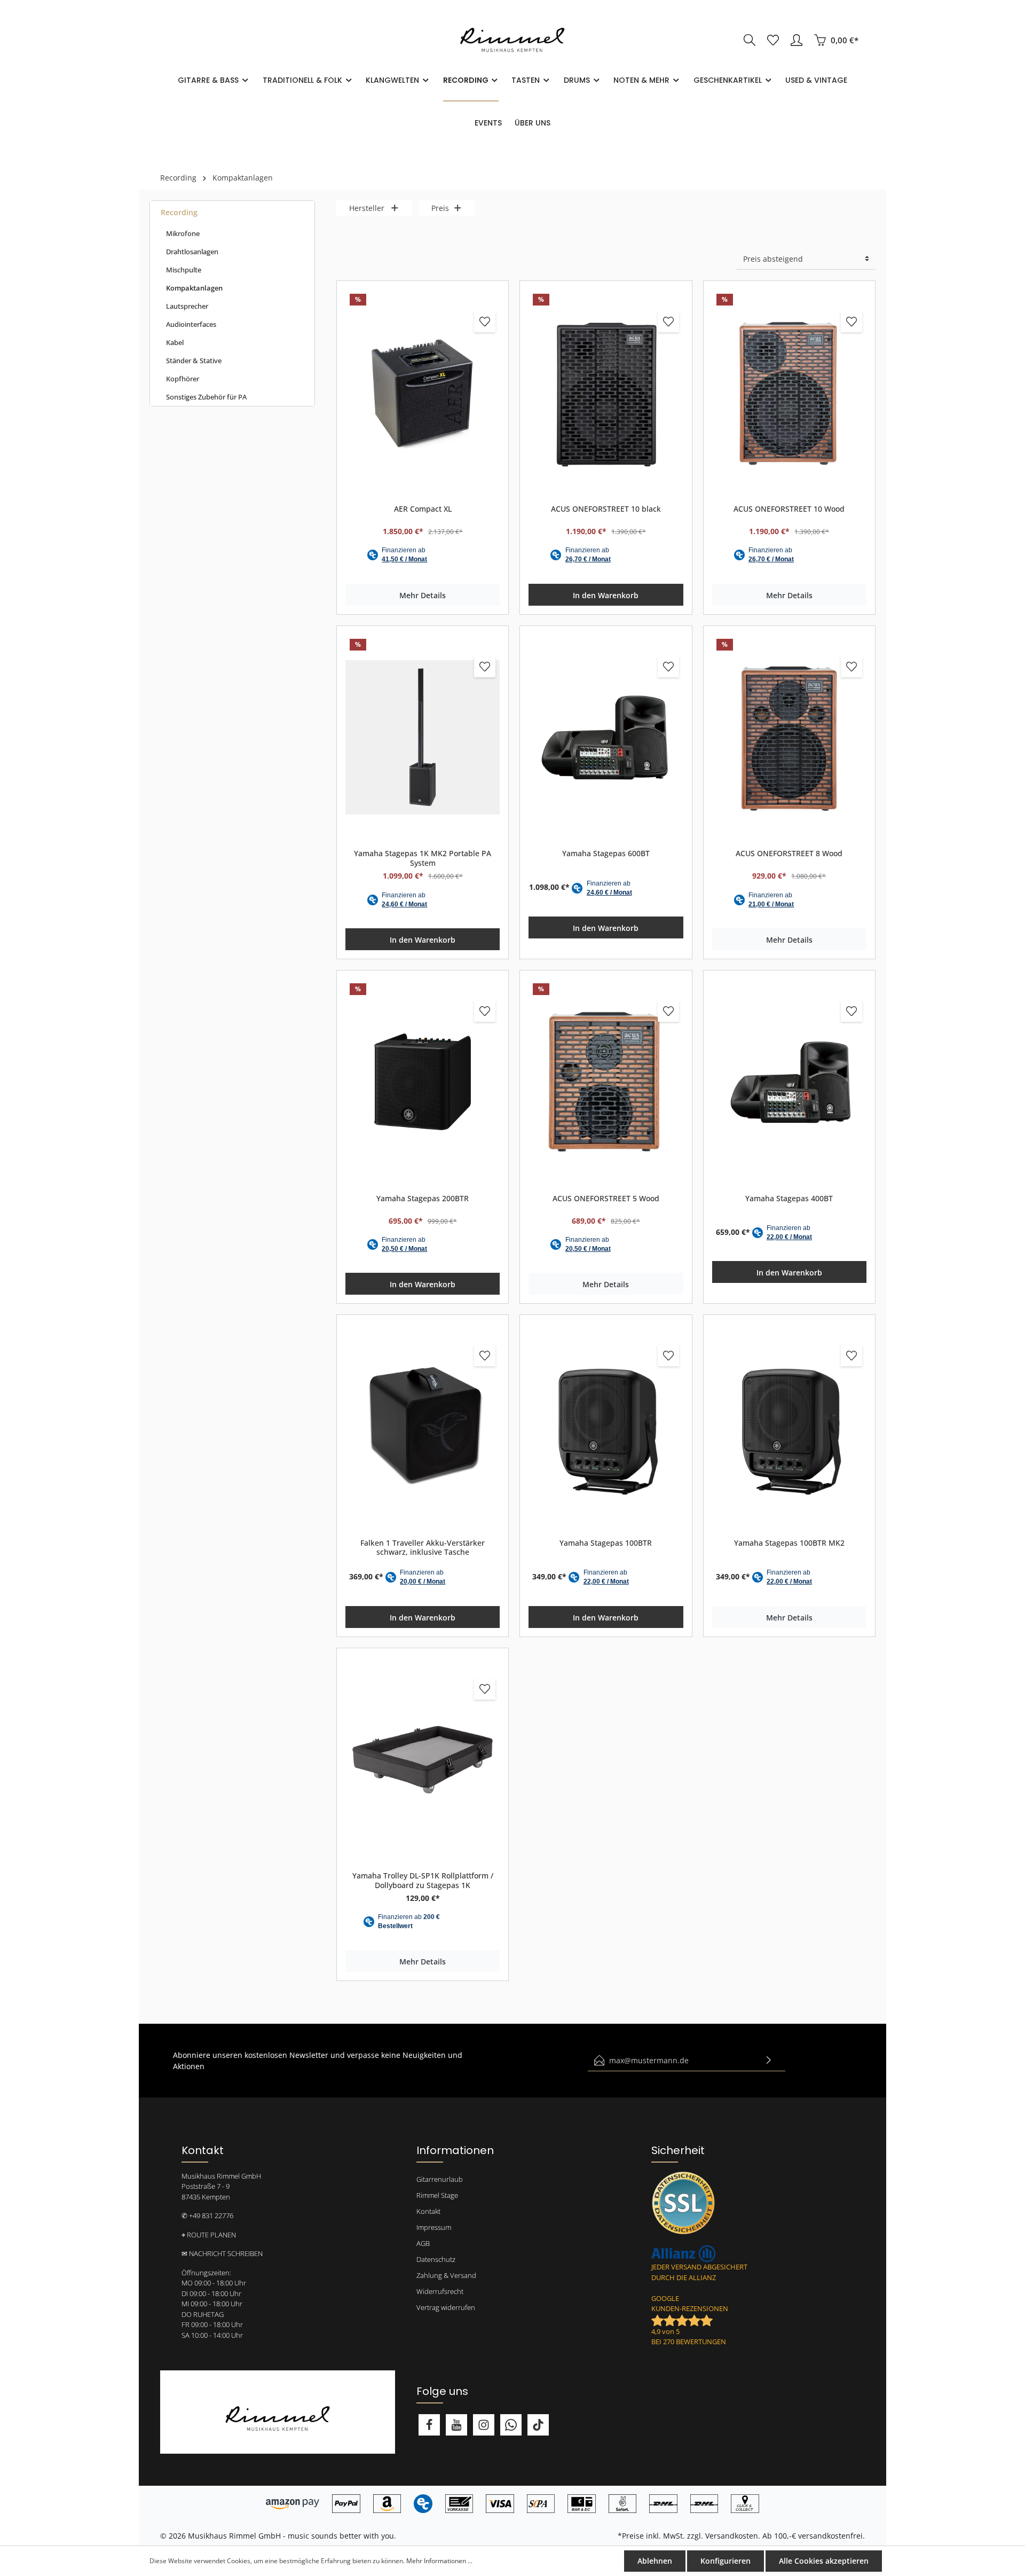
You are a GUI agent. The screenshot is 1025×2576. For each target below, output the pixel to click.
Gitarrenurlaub (440, 2179)
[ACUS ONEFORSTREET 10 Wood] (789, 393)
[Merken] (485, 322)
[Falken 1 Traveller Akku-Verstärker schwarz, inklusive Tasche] (423, 1427)
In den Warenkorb (606, 595)
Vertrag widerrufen (446, 2307)
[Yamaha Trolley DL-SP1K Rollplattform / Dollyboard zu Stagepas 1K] (423, 1760)
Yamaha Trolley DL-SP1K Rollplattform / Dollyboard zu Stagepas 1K (423, 1880)
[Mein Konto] (797, 40)
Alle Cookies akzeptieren (824, 2561)
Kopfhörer (183, 379)
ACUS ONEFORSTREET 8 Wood (789, 854)
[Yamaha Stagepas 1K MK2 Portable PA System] (423, 738)
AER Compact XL (423, 509)
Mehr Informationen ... (439, 2561)
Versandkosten (732, 2536)
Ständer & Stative (194, 361)
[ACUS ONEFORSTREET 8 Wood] (789, 738)
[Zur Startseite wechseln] (512, 40)
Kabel (175, 342)
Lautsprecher (187, 306)
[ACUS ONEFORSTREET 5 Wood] (606, 1082)
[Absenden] (769, 2060)
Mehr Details (423, 595)
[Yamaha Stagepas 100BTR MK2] (789, 1427)
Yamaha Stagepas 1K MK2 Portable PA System (423, 858)
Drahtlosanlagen (192, 252)
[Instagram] (484, 2425)
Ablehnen (655, 2561)
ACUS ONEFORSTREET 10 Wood (789, 509)
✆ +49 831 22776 (207, 2215)
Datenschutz (436, 2259)
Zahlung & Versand (446, 2275)
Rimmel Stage (437, 2195)
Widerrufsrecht (440, 2291)
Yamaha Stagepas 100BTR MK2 (789, 1543)
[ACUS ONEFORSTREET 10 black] (606, 393)
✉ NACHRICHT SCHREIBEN (222, 2253)
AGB (423, 2243)
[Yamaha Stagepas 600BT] (606, 738)
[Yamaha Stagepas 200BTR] (423, 1082)
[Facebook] (429, 2425)
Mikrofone (183, 233)
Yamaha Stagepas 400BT (789, 1199)
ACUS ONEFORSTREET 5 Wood (606, 1199)
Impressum (434, 2227)
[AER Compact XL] (423, 393)
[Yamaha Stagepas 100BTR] (606, 1427)
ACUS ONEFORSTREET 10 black (606, 509)
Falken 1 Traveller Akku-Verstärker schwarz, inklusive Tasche (423, 1548)
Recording (179, 212)
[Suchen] (750, 40)
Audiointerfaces (191, 324)
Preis (440, 208)
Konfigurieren (726, 2561)
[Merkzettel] (773, 40)
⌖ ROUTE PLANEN (209, 2235)
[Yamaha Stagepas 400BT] (789, 1082)
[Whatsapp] (511, 2425)
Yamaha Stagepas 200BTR (423, 1199)
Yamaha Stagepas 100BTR (606, 1543)
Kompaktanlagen (194, 288)
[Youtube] (456, 2425)
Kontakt (428, 2211)
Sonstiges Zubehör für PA (206, 397)
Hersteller (367, 208)
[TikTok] (538, 2425)
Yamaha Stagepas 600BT (606, 854)
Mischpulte (184, 270)
